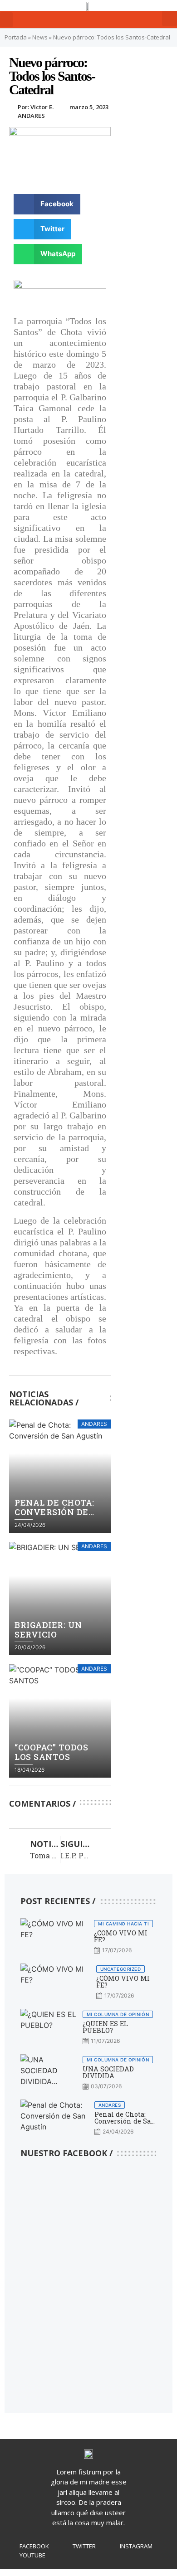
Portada (16, 37)
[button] (6, 20)
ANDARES (31, 116)
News (40, 37)
